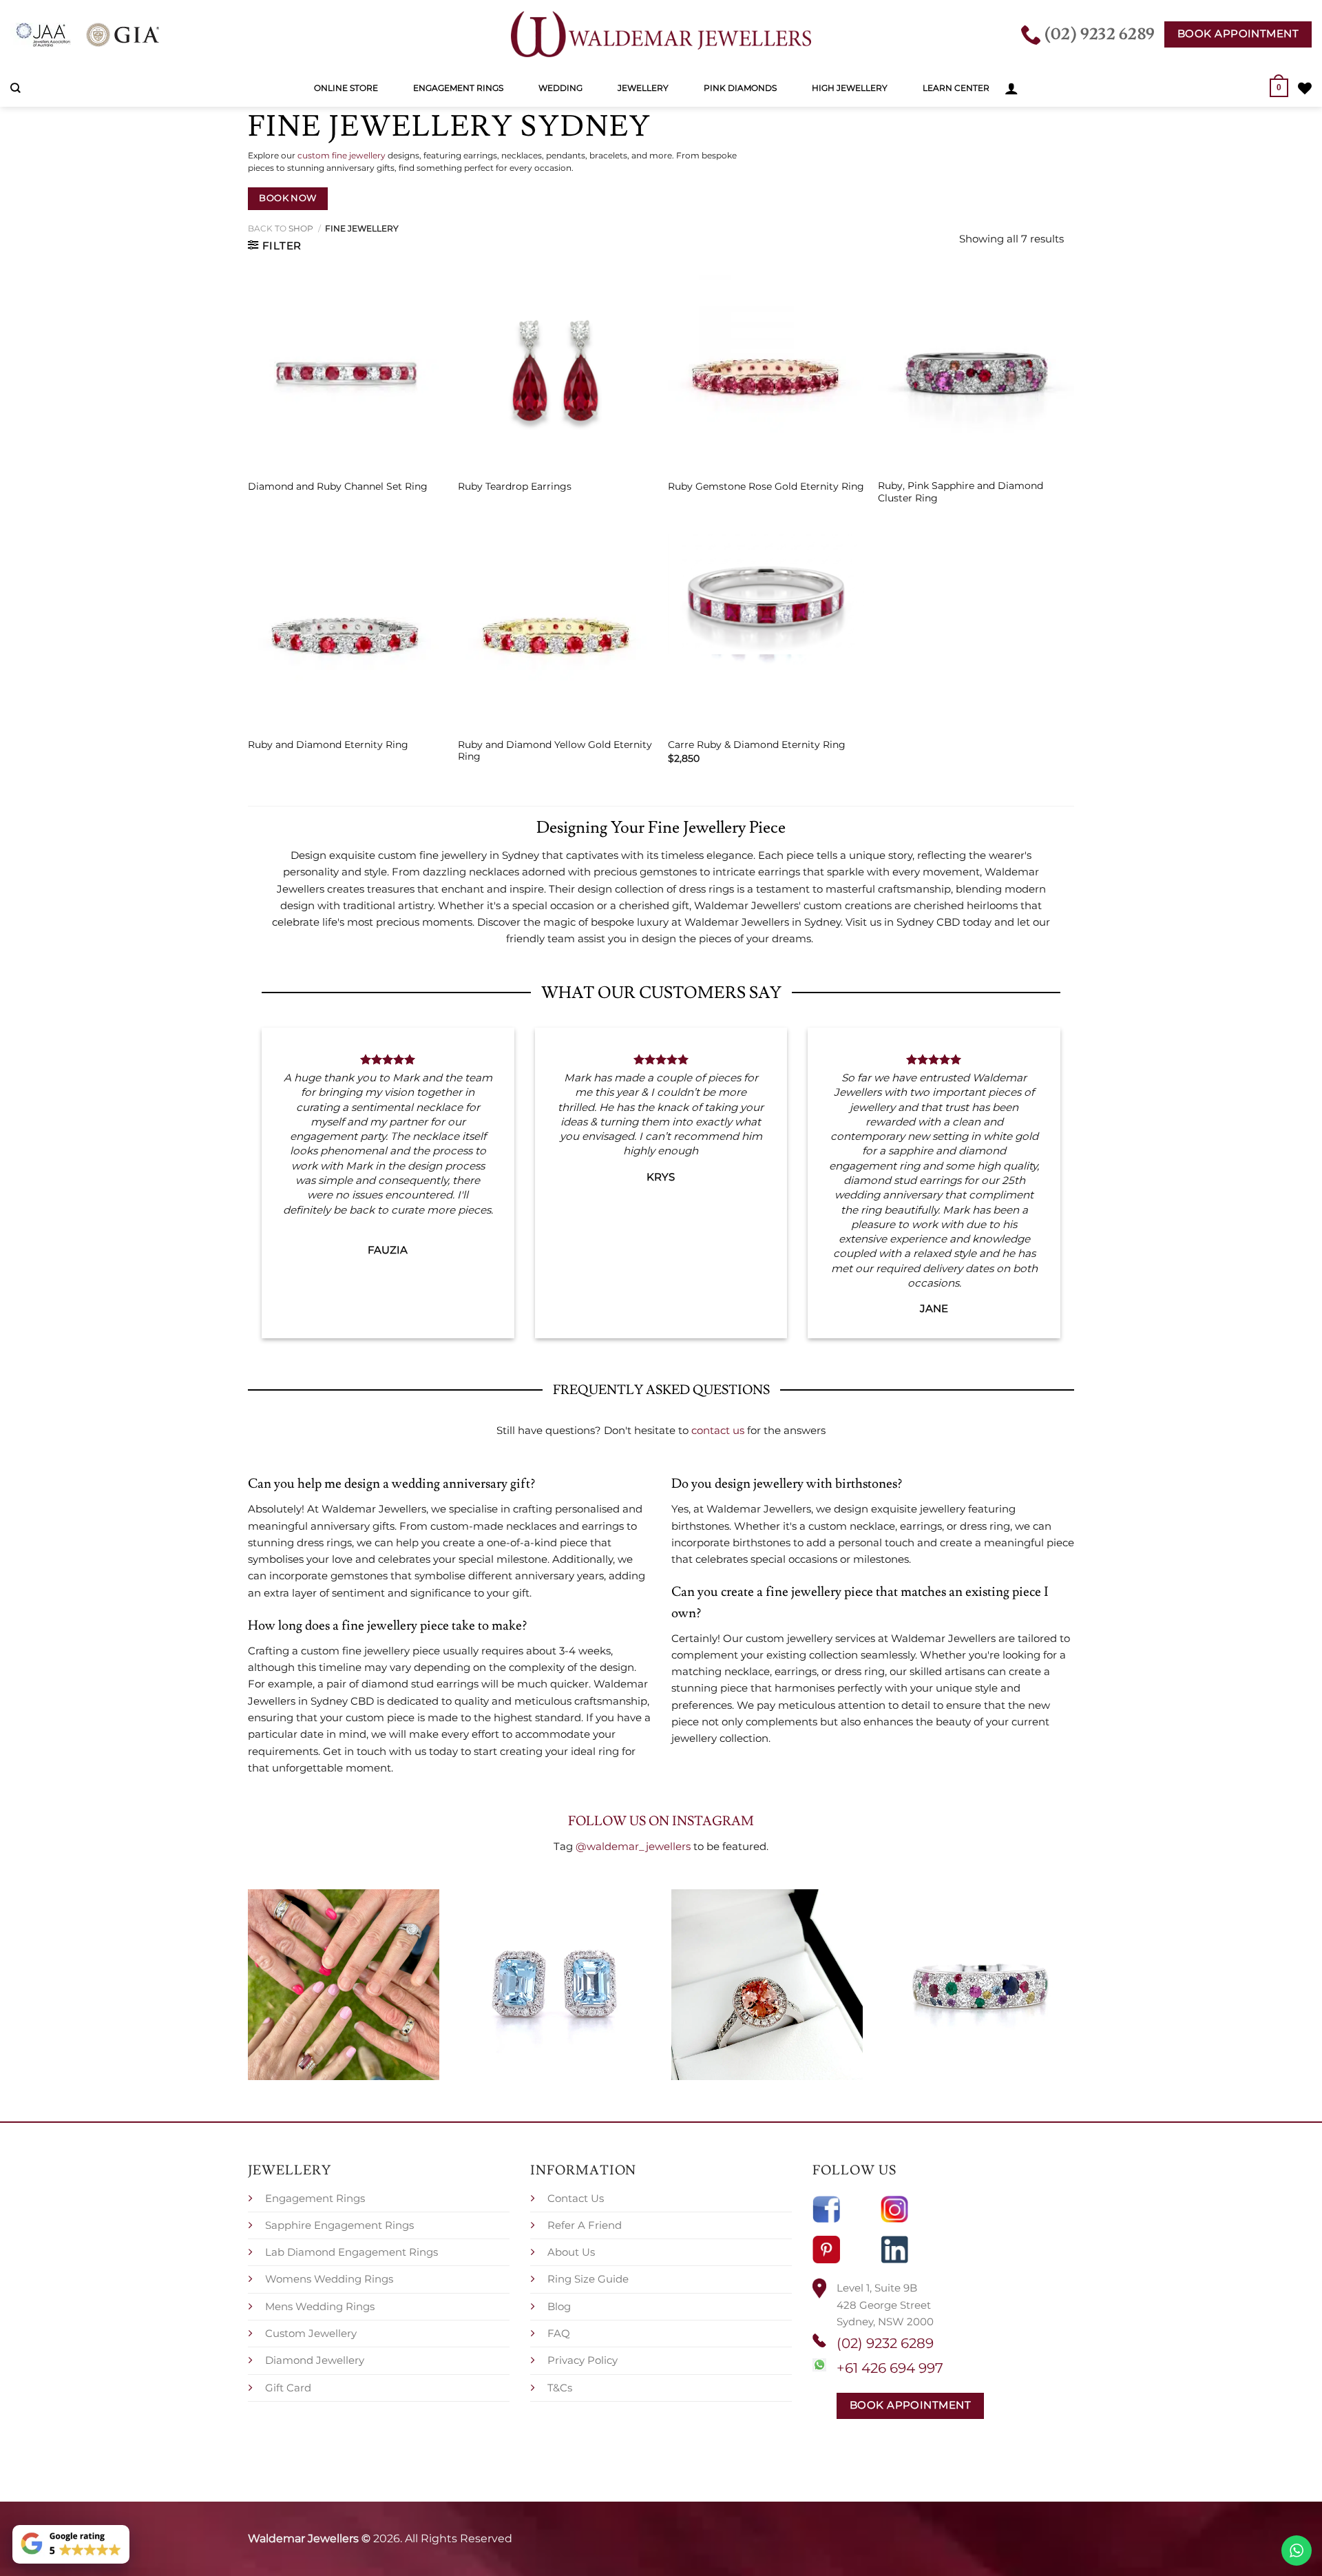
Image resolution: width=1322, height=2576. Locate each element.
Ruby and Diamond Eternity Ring (328, 745)
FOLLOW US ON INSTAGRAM (661, 1821)
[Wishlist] (1305, 88)
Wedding (560, 88)
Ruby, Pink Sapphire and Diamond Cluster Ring (961, 492)
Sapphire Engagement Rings (339, 2225)
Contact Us (576, 2198)
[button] (1011, 88)
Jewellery (643, 88)
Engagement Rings (458, 88)
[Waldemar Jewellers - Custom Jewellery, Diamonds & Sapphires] (661, 34)
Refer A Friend (585, 2225)
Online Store (346, 88)
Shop (301, 228)
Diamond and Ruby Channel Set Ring (338, 486)
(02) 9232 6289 (885, 2343)
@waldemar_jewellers (633, 1846)
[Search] (15, 88)
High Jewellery (850, 88)
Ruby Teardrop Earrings (515, 486)
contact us (718, 1430)
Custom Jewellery (311, 2333)
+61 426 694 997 (890, 2368)
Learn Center (956, 88)
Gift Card (288, 2388)
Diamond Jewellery (315, 2360)
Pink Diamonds (740, 88)
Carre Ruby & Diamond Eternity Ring (757, 745)
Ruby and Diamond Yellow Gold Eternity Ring (555, 751)
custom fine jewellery (342, 155)
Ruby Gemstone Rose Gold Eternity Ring (766, 486)
